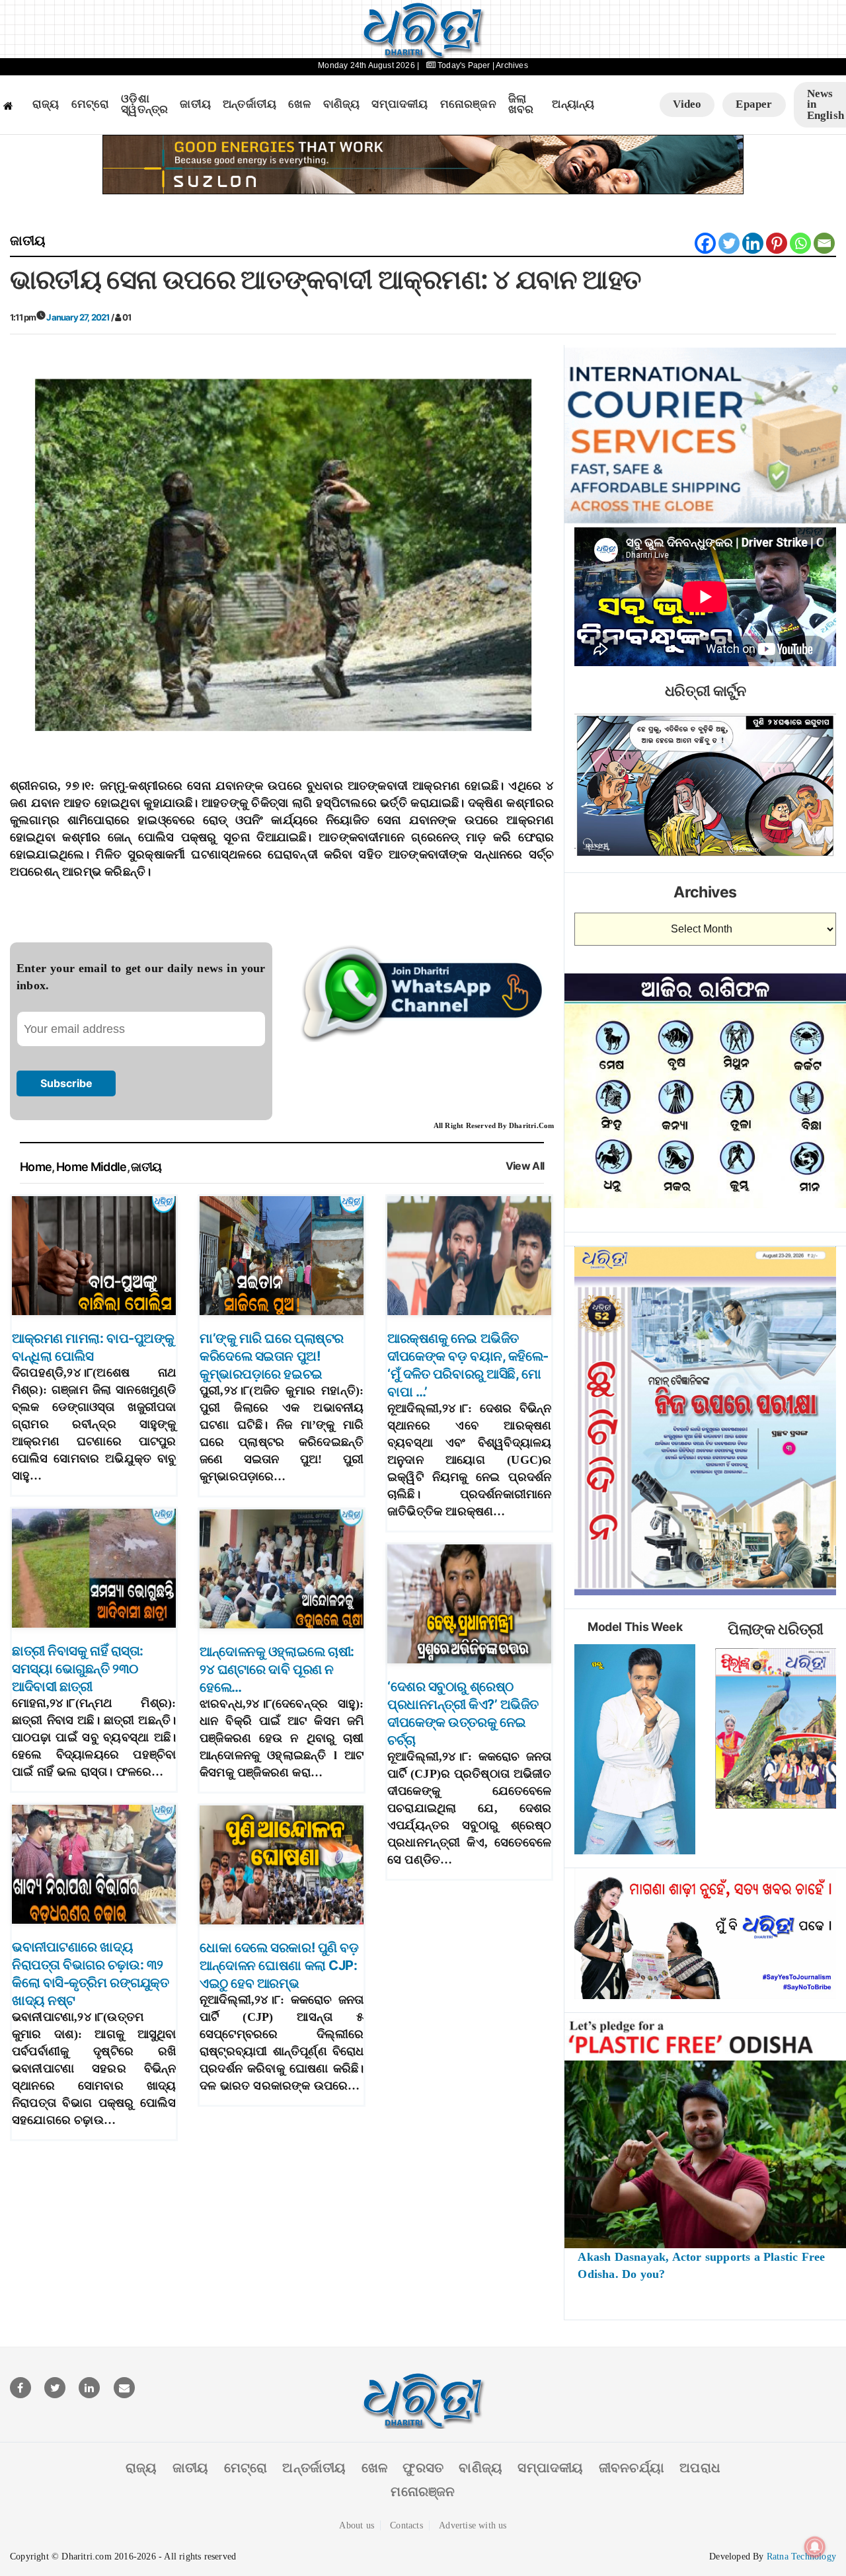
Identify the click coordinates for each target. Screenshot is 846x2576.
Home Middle (92, 1167)
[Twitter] (729, 243)
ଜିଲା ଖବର (521, 105)
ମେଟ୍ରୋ (91, 104)
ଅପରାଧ (700, 2468)
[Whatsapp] (800, 243)
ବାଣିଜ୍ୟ (342, 104)
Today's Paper (464, 65)
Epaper (754, 104)
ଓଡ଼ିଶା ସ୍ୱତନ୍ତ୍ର (144, 105)
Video (687, 104)
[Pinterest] (777, 243)
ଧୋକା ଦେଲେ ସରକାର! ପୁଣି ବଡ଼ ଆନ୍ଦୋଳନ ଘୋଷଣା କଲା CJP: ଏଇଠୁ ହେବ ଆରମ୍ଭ (279, 1965)
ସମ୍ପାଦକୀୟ (400, 104)
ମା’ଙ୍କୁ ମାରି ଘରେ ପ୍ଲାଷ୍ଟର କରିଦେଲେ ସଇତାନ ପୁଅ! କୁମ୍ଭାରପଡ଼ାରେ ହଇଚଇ (272, 1356)
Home (36, 1167)
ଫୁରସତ (423, 2468)
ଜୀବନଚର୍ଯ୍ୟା (632, 2468)
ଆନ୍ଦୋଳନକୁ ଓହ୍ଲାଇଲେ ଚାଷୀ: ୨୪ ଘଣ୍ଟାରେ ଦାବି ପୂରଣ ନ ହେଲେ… (277, 1669)
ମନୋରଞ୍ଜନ (468, 104)
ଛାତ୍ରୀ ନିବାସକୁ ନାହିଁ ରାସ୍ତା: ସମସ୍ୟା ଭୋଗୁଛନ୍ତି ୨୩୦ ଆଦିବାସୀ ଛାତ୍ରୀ (78, 1669)
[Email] (824, 243)
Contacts (406, 2525)
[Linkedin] (753, 243)
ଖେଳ (299, 104)
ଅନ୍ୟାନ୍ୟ (573, 104)
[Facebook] (705, 243)
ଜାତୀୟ (195, 104)
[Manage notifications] (815, 2547)
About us (357, 2525)
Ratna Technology (801, 2557)
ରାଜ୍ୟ (46, 104)
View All (525, 1166)
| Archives (510, 65)
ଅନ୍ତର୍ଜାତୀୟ (250, 104)
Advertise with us (473, 2525)
